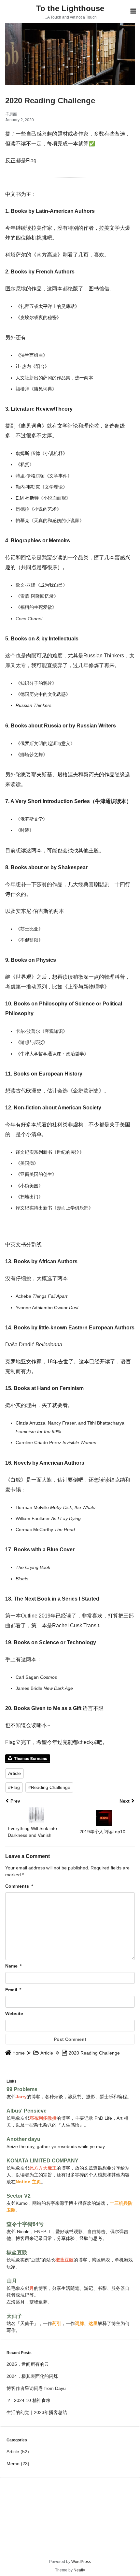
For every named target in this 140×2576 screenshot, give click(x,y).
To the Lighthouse (70, 8)
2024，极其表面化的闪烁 (32, 2376)
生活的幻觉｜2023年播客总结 (37, 2412)
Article (14, 1773)
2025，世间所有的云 (28, 2364)
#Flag (14, 1787)
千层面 (11, 114)
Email (13, 1990)
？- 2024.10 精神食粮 (28, 2400)
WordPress (81, 2562)
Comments (19, 1886)
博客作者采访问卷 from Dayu (36, 2388)
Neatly (79, 2570)
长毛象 (13, 2118)
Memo (13, 2464)
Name (13, 1966)
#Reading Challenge (49, 1787)
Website (14, 2013)
